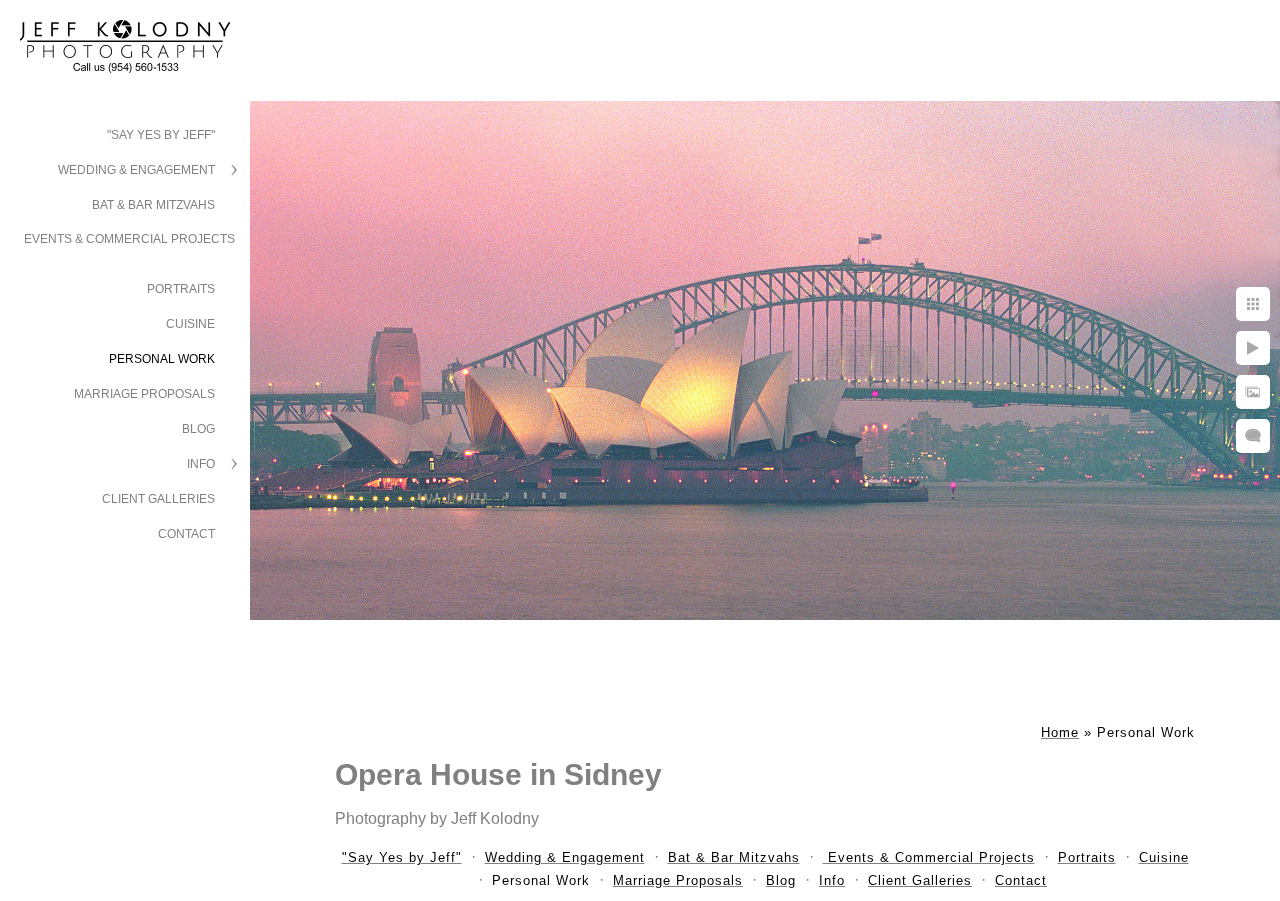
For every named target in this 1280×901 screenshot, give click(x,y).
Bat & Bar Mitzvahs (153, 205)
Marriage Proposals (144, 394)
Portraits (181, 289)
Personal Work (162, 359)
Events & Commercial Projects (129, 239)
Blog (198, 429)
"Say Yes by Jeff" (161, 135)
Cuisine (190, 324)
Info (201, 464)
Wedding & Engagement (136, 170)
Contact (186, 534)
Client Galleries (158, 499)
